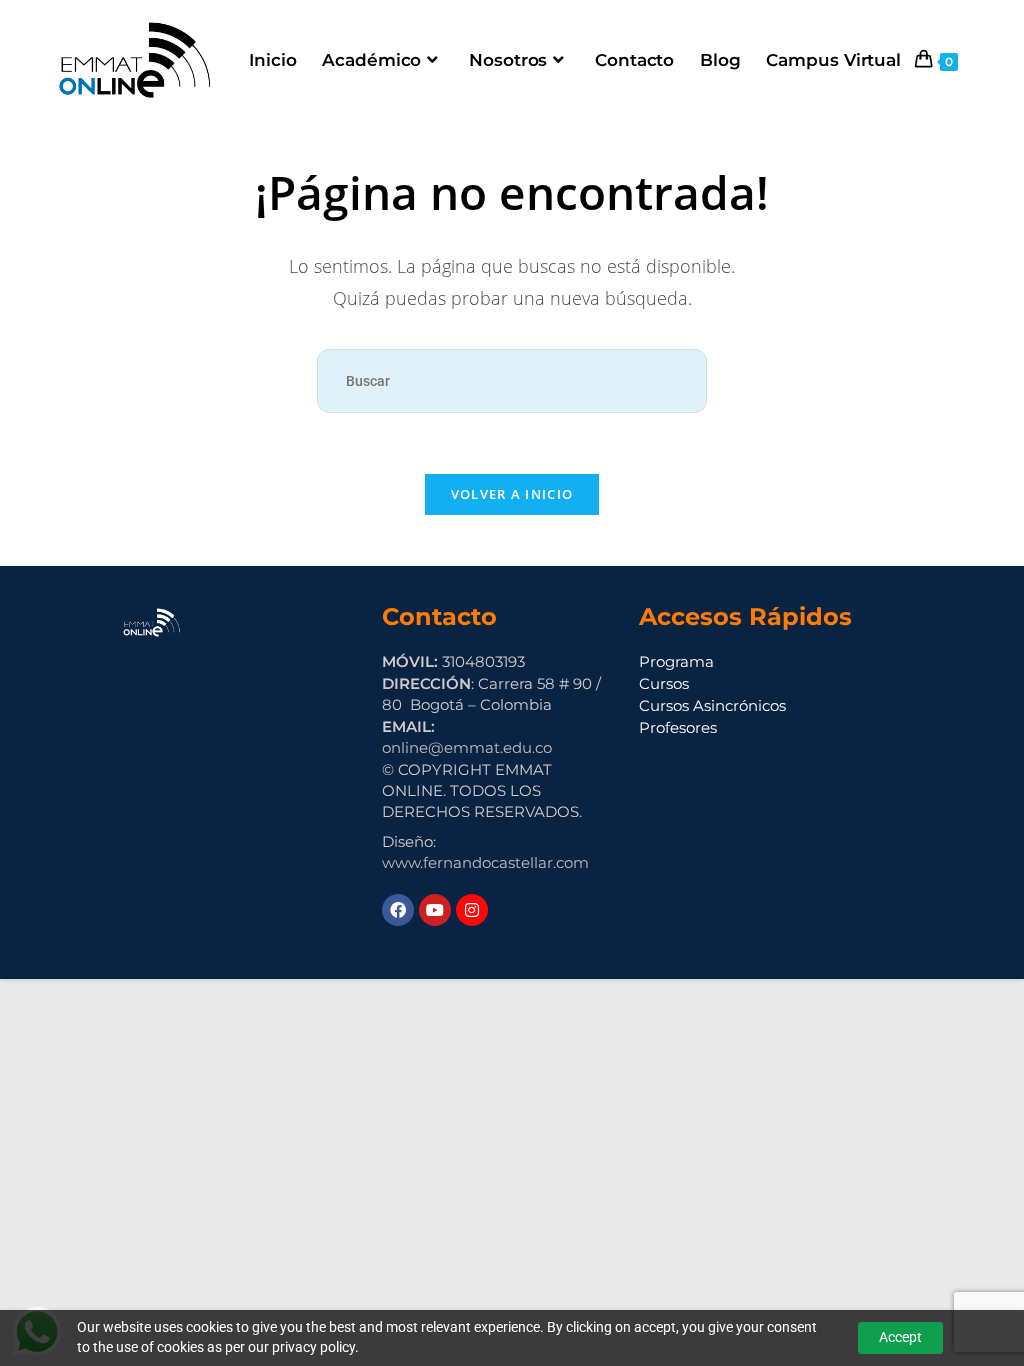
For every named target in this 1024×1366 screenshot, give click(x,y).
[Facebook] (398, 910)
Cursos (664, 683)
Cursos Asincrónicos (712, 705)
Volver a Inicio (512, 494)
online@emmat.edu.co (467, 747)
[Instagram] (472, 910)
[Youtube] (435, 910)
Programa (676, 661)
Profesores (678, 727)
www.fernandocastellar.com (485, 862)
